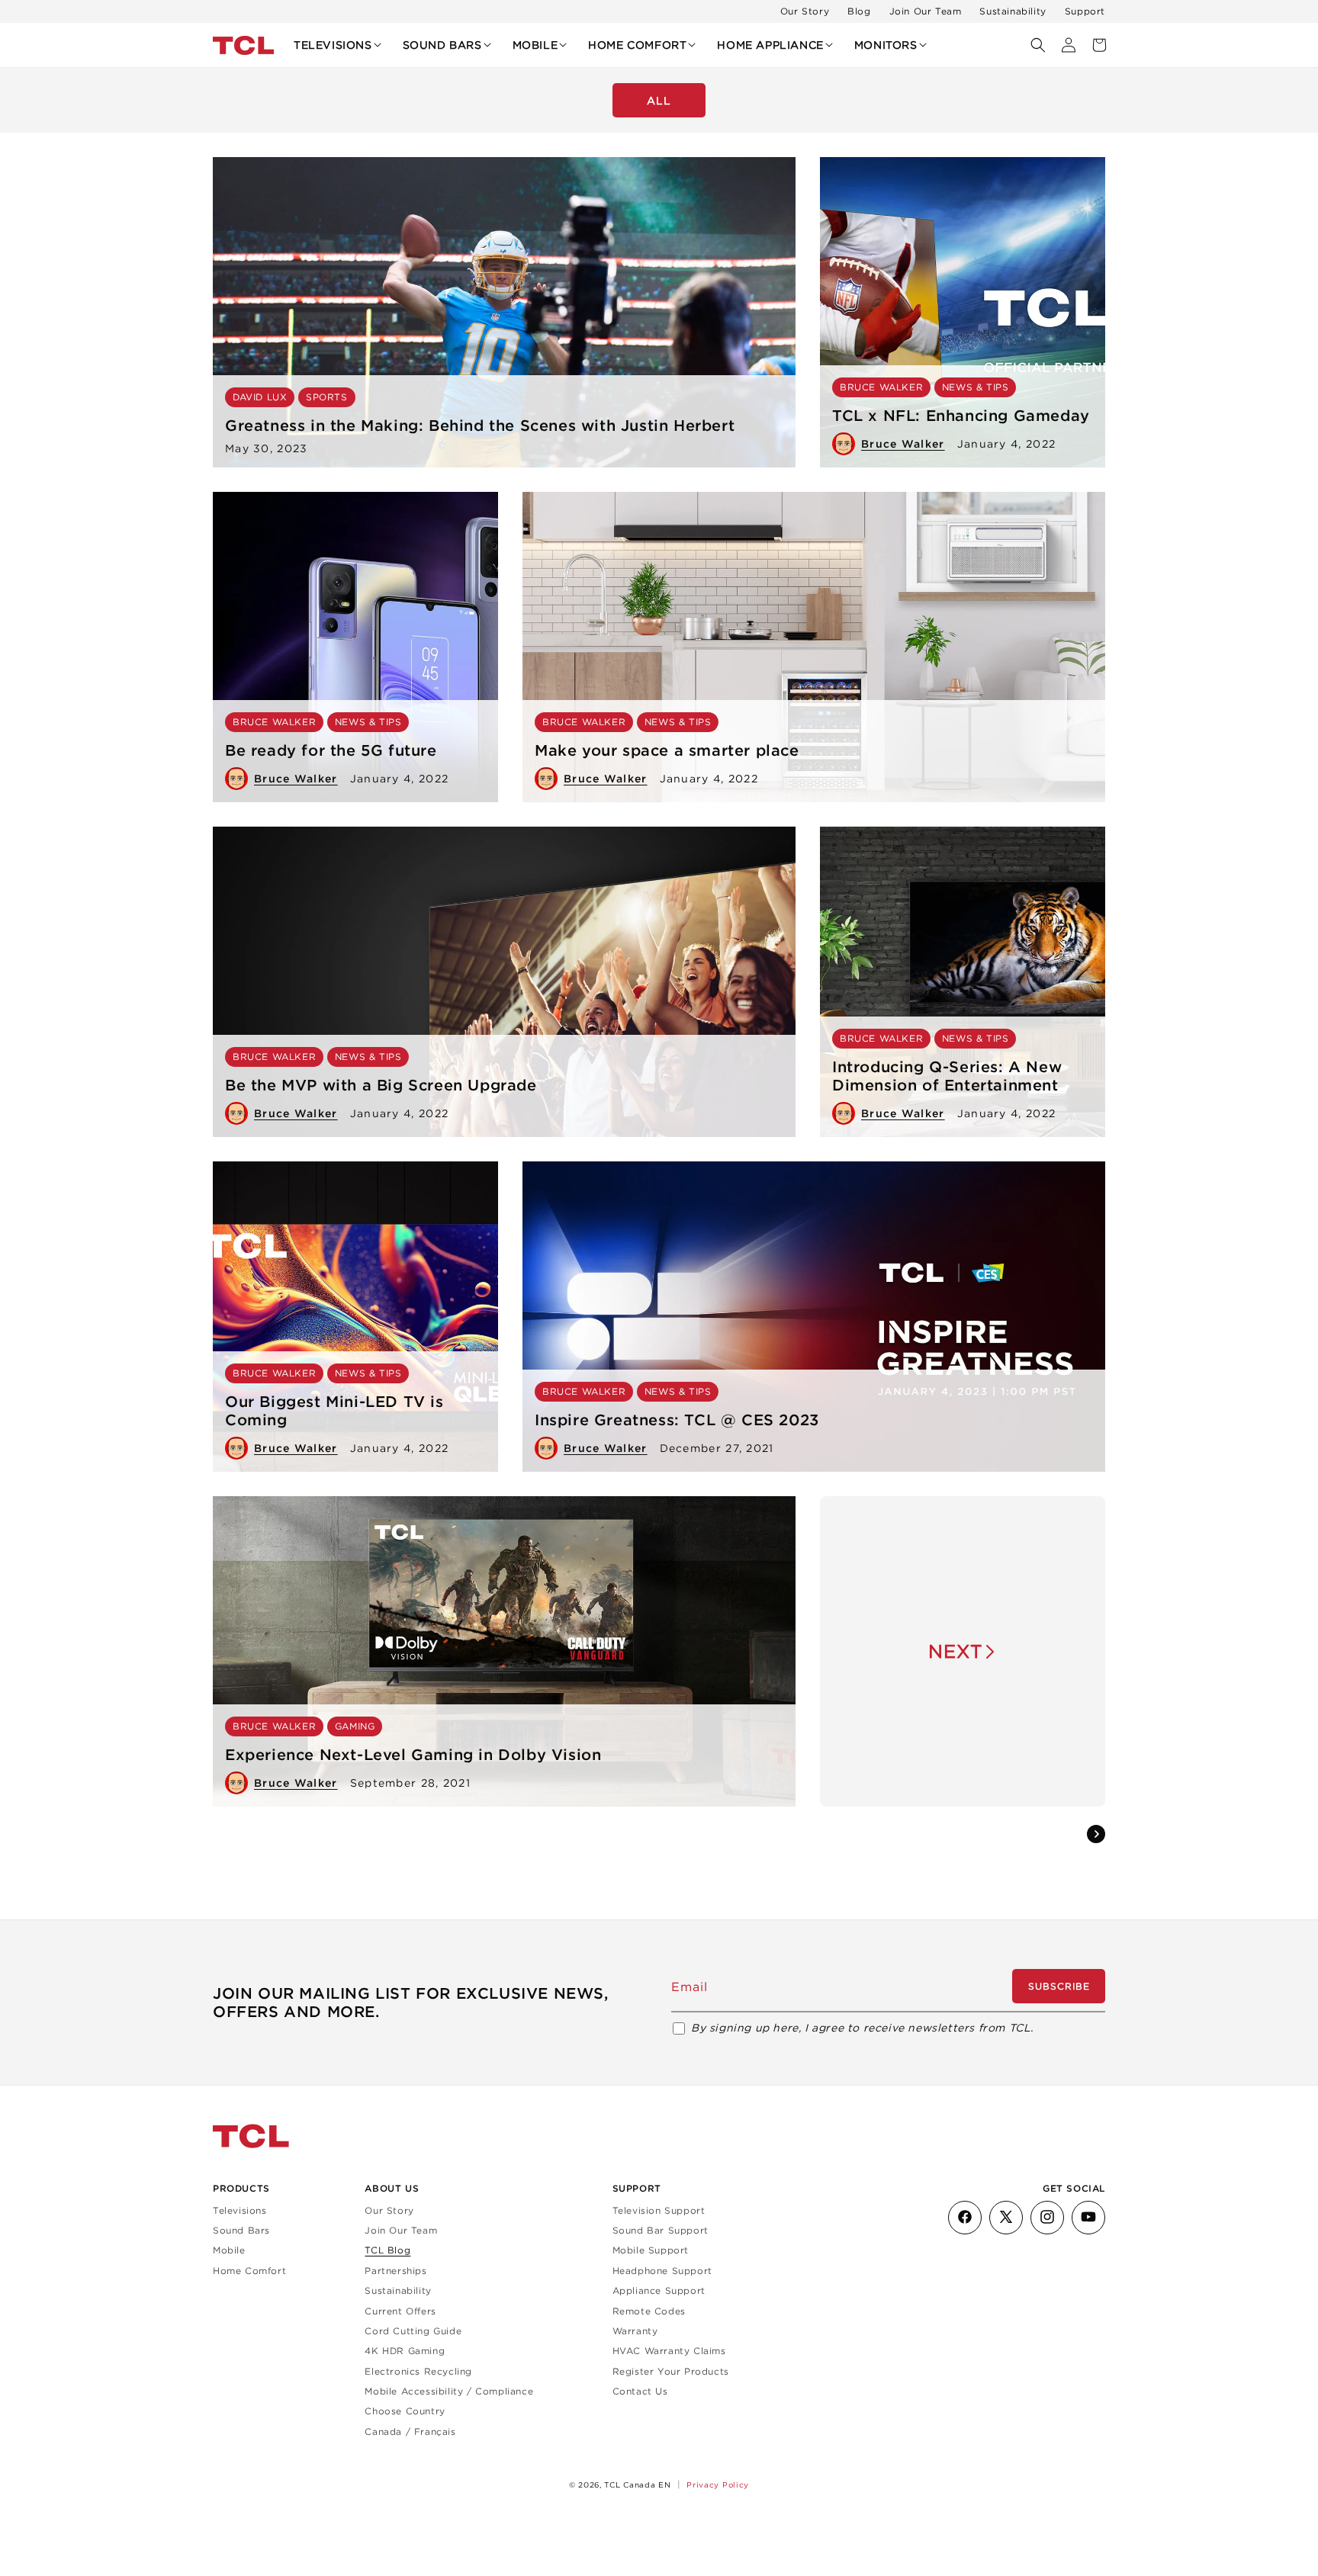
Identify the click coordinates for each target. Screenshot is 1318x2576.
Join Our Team (926, 11)
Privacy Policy (718, 2484)
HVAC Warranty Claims (669, 2351)
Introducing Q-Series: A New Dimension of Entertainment (947, 1076)
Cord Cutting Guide (413, 2331)
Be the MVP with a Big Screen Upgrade (381, 1085)
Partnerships (395, 2270)
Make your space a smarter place (667, 750)
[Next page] (1096, 1834)
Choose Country (405, 2411)
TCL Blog (387, 2250)
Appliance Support (659, 2290)
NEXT (955, 1651)
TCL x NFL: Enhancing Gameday (961, 416)
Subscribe (1059, 1986)
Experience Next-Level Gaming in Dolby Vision (413, 1755)
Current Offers (400, 2310)
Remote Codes (649, 2310)
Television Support (659, 2210)
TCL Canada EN (637, 2485)
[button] (338, 45)
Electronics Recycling (418, 2370)
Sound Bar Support (661, 2230)
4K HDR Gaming (405, 2351)
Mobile (229, 2250)
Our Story (805, 11)
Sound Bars (241, 2230)
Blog (859, 11)
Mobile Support (651, 2250)
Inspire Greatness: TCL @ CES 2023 (677, 1420)
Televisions (240, 2210)
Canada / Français (410, 2431)
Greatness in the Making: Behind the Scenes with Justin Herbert (480, 426)
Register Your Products (671, 2370)
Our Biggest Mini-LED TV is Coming (334, 1411)
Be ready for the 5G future (331, 750)
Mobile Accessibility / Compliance (449, 2391)
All (659, 101)
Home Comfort (249, 2270)
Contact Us (640, 2391)
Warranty (635, 2331)
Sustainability (1013, 11)
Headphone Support (662, 2270)
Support (1085, 11)
